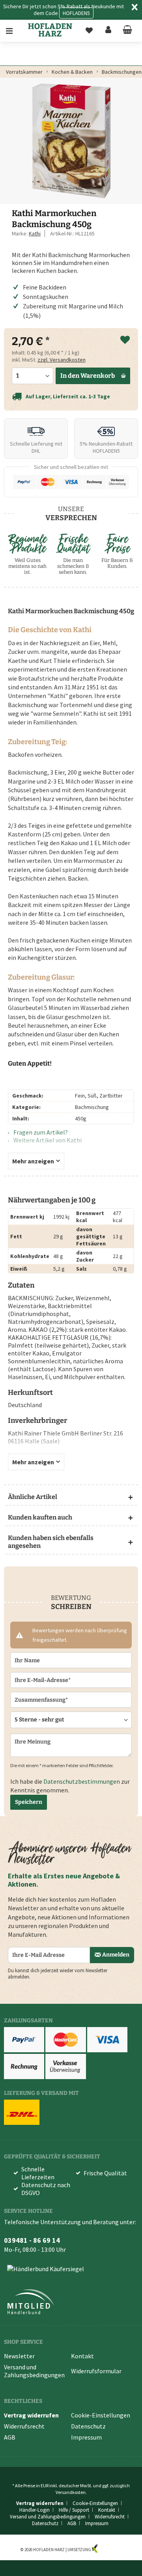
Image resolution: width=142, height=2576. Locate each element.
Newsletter (19, 2356)
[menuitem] (15, 31)
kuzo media (110, 2550)
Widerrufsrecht (24, 2426)
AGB (10, 2437)
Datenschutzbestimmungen (82, 1781)
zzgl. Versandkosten (62, 360)
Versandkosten (71, 2492)
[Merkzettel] (89, 31)
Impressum (86, 2437)
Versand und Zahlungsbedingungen (34, 2371)
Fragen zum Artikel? (40, 1132)
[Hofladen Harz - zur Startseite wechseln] (50, 30)
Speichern (29, 1802)
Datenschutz (88, 2426)
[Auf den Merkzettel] (125, 340)
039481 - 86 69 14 (32, 2240)
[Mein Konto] (108, 31)
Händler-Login (35, 2510)
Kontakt (82, 2356)
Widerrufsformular (96, 2371)
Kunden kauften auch (40, 1517)
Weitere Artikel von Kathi (47, 1140)
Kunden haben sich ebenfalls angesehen (51, 1542)
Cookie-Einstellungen (101, 2415)
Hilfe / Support (74, 2510)
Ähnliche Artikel (33, 1497)
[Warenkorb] (127, 31)
